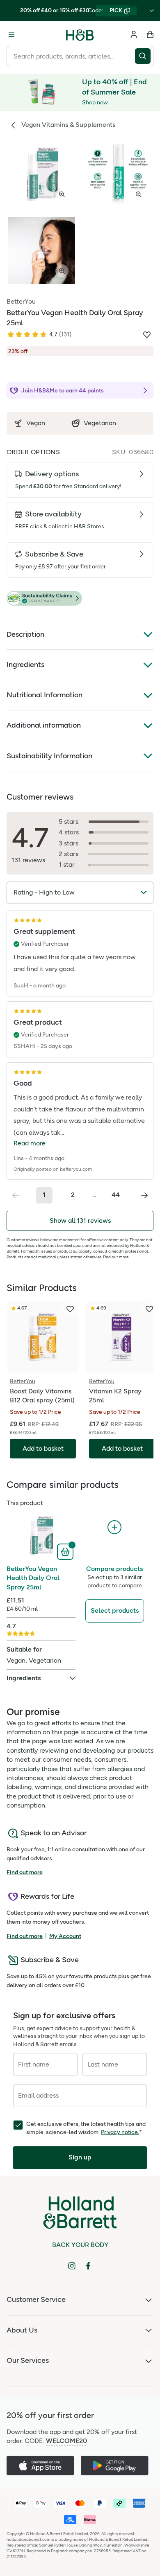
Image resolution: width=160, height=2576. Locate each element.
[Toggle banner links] (152, 11)
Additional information (44, 725)
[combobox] (71, 56)
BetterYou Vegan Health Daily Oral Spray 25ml (33, 1578)
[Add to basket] (66, 1551)
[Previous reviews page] (16, 1195)
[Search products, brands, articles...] (144, 56)
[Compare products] (114, 1527)
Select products (115, 1610)
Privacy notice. (120, 2132)
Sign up (80, 2157)
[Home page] (80, 34)
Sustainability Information (49, 756)
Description (25, 634)
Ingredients (25, 665)
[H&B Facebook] (88, 2266)
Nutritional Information (45, 695)
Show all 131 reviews (80, 1220)
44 (116, 1195)
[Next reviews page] (144, 1195)
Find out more (116, 1257)
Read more (30, 1143)
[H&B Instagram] (72, 2266)
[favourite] (70, 1309)
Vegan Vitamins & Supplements (68, 125)
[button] (80, 599)
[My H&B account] (134, 34)
